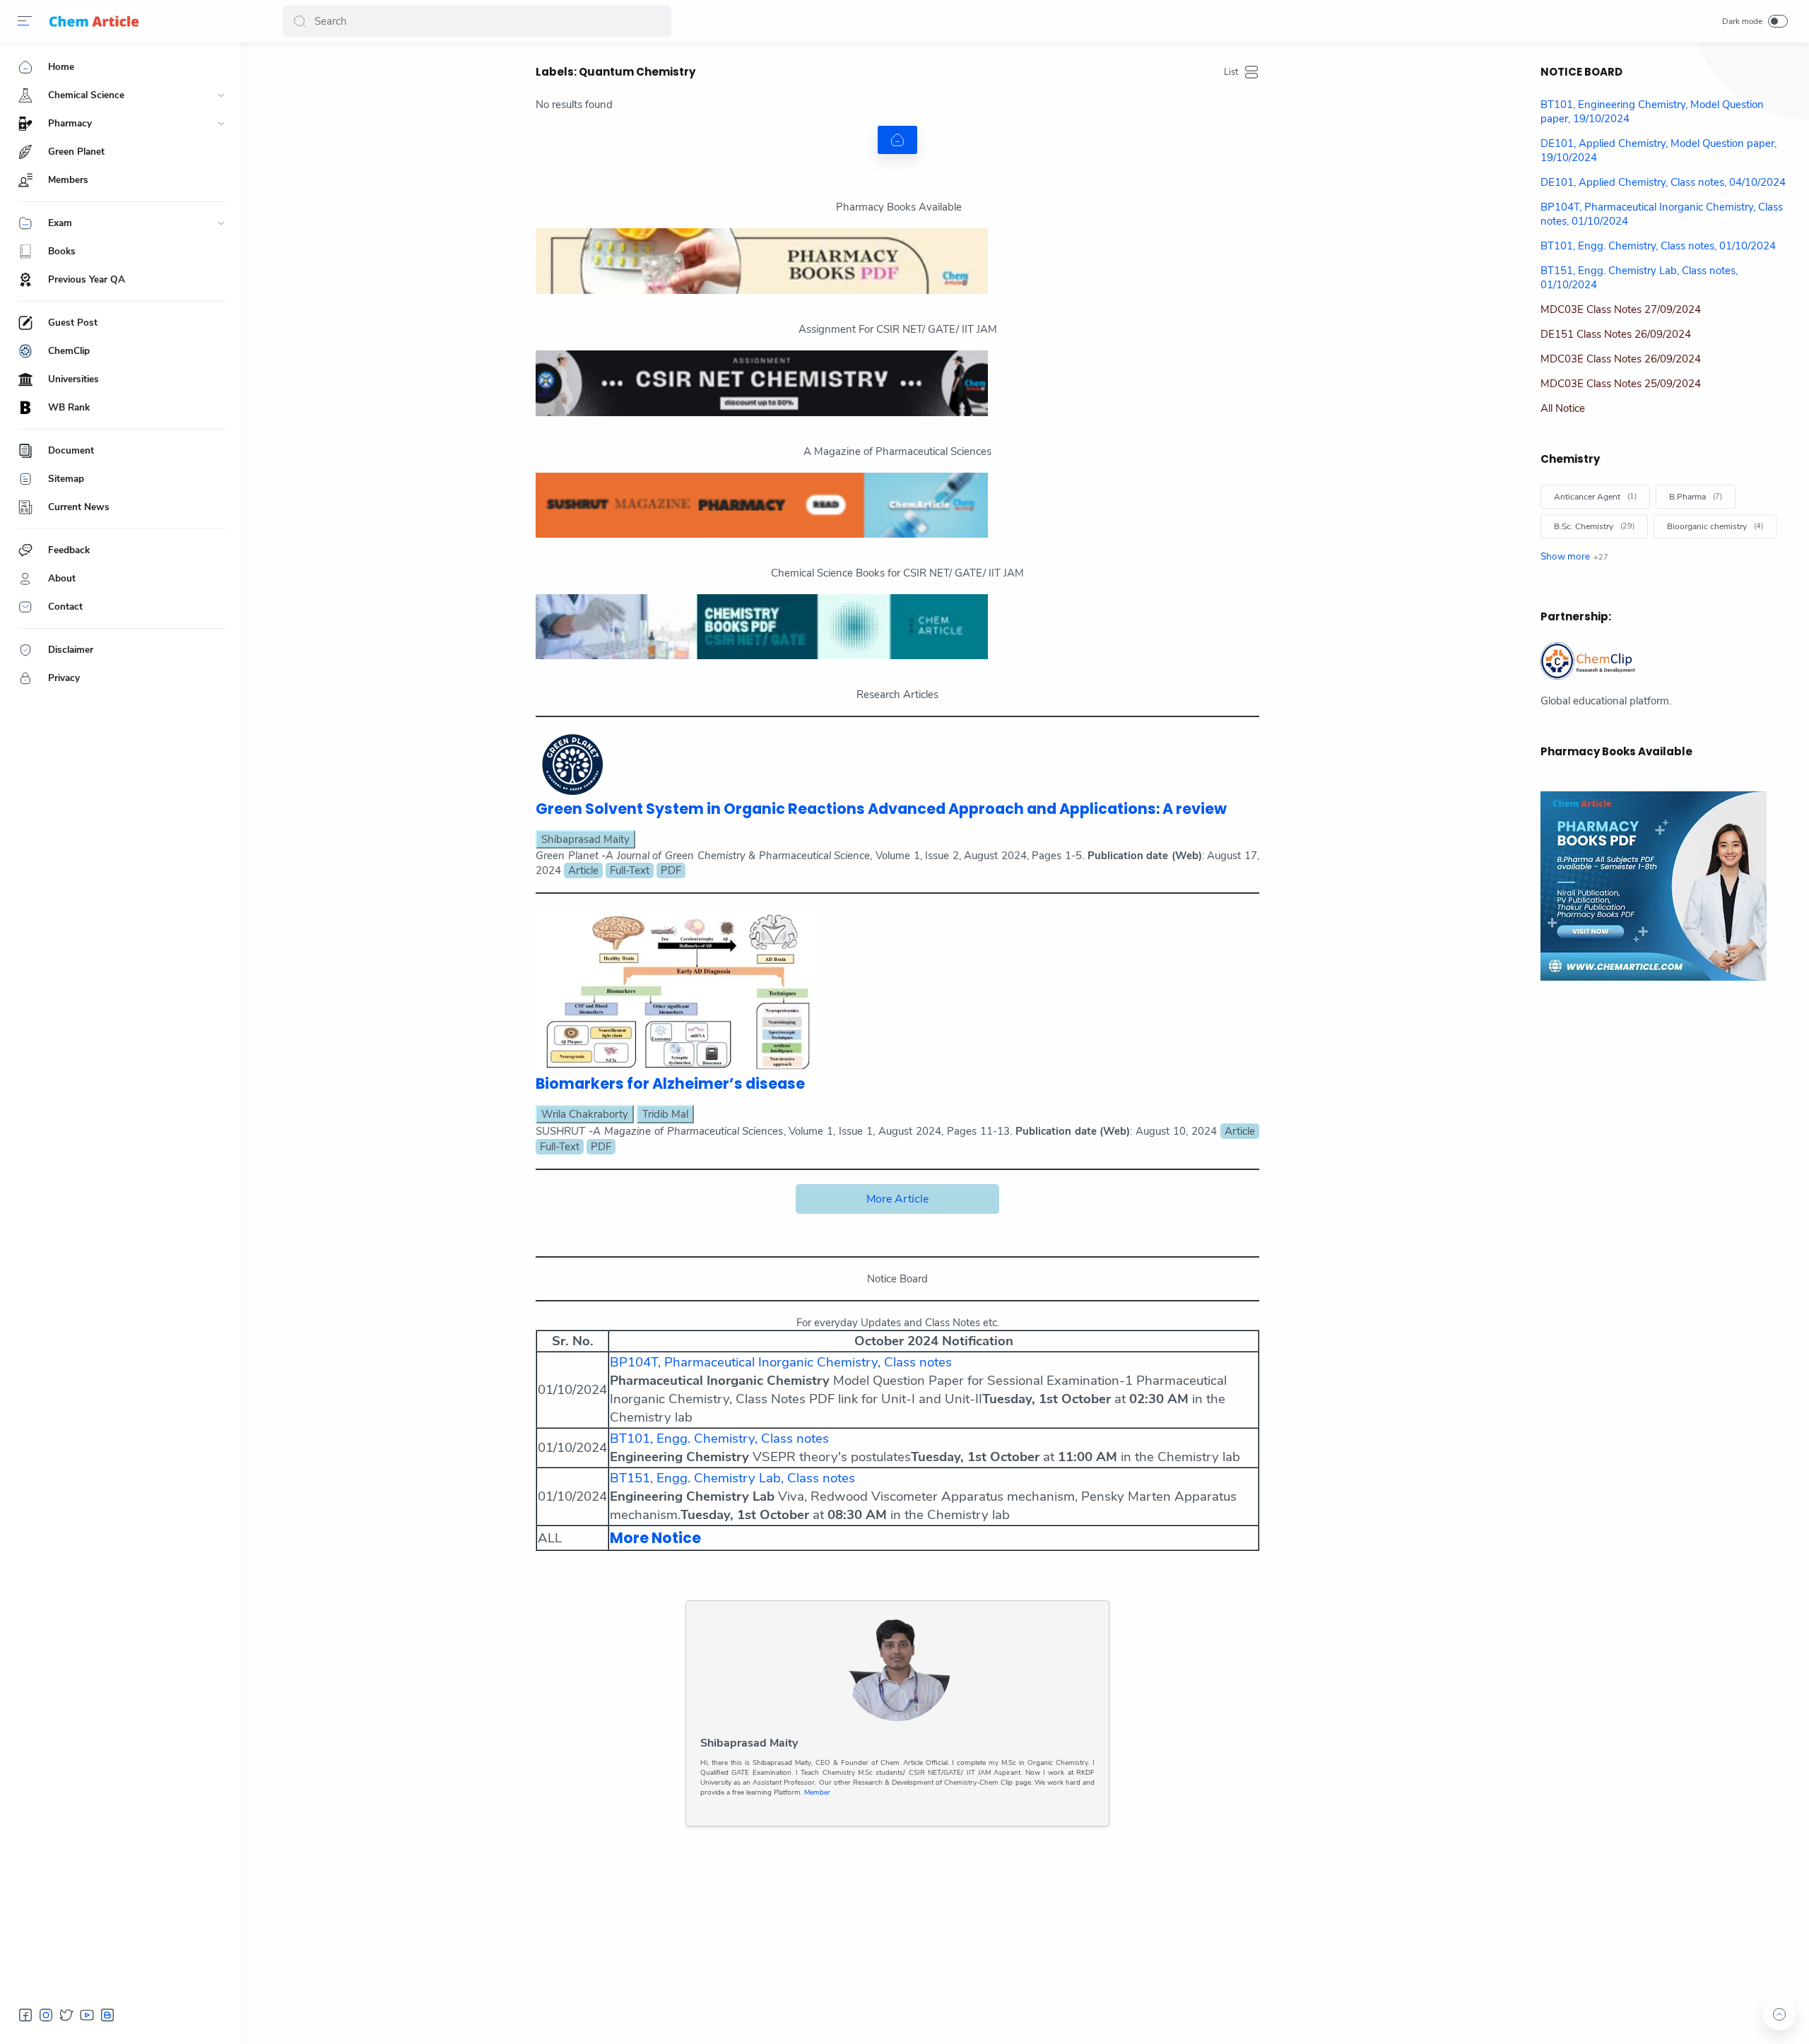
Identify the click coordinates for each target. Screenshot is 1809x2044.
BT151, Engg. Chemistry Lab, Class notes (732, 1478)
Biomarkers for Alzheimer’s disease (670, 1083)
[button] (300, 21)
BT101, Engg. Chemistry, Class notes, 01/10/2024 (1658, 246)
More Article (897, 1199)
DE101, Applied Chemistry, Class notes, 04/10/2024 (1663, 182)
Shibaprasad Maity (585, 839)
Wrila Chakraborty (585, 1114)
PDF (671, 870)
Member (816, 1792)
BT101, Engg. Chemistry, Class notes (719, 1439)
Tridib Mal (665, 1114)
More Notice (655, 1538)
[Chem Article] (94, 21)
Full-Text (630, 870)
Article (583, 870)
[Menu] (25, 21)
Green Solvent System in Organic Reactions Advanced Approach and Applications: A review (881, 809)
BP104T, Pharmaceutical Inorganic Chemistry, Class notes (781, 1362)
